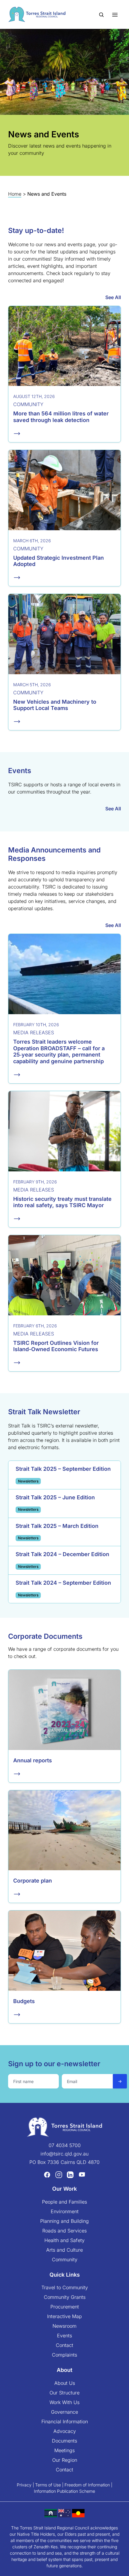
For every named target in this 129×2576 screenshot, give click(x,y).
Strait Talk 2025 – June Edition (55, 1497)
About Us (65, 2383)
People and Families (64, 2202)
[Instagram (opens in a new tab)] (59, 2174)
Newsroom (64, 2326)
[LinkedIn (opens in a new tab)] (70, 2174)
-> (120, 2081)
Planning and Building (64, 2221)
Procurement (65, 2307)
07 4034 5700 (65, 2145)
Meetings (64, 2450)
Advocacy (65, 2431)
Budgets (24, 2001)
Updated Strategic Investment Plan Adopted (58, 561)
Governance (64, 2412)
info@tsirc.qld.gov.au (64, 2154)
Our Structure (64, 2393)
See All (113, 297)
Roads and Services (64, 2231)
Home (15, 194)
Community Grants (65, 2297)
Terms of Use (48, 2485)
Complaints (64, 2355)
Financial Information (65, 2422)
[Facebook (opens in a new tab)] (47, 2174)
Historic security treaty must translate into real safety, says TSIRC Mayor (62, 1202)
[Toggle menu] (115, 14)
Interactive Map (64, 2316)
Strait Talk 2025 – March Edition (57, 1526)
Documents (64, 2441)
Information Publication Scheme (64, 2491)
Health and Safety (64, 2240)
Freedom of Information (87, 2485)
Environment (65, 2211)
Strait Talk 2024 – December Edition (62, 1554)
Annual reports (33, 1760)
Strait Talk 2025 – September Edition (63, 1469)
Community (65, 2259)
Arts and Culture (64, 2250)
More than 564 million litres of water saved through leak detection (61, 417)
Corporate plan (33, 1881)
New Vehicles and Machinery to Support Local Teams (55, 705)
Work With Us (64, 2402)
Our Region (65, 2460)
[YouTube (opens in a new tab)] (82, 2174)
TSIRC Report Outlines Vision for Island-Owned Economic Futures (56, 1346)
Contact (64, 2345)
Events (64, 2336)
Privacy (24, 2485)
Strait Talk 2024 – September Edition (63, 1583)
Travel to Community (65, 2287)
